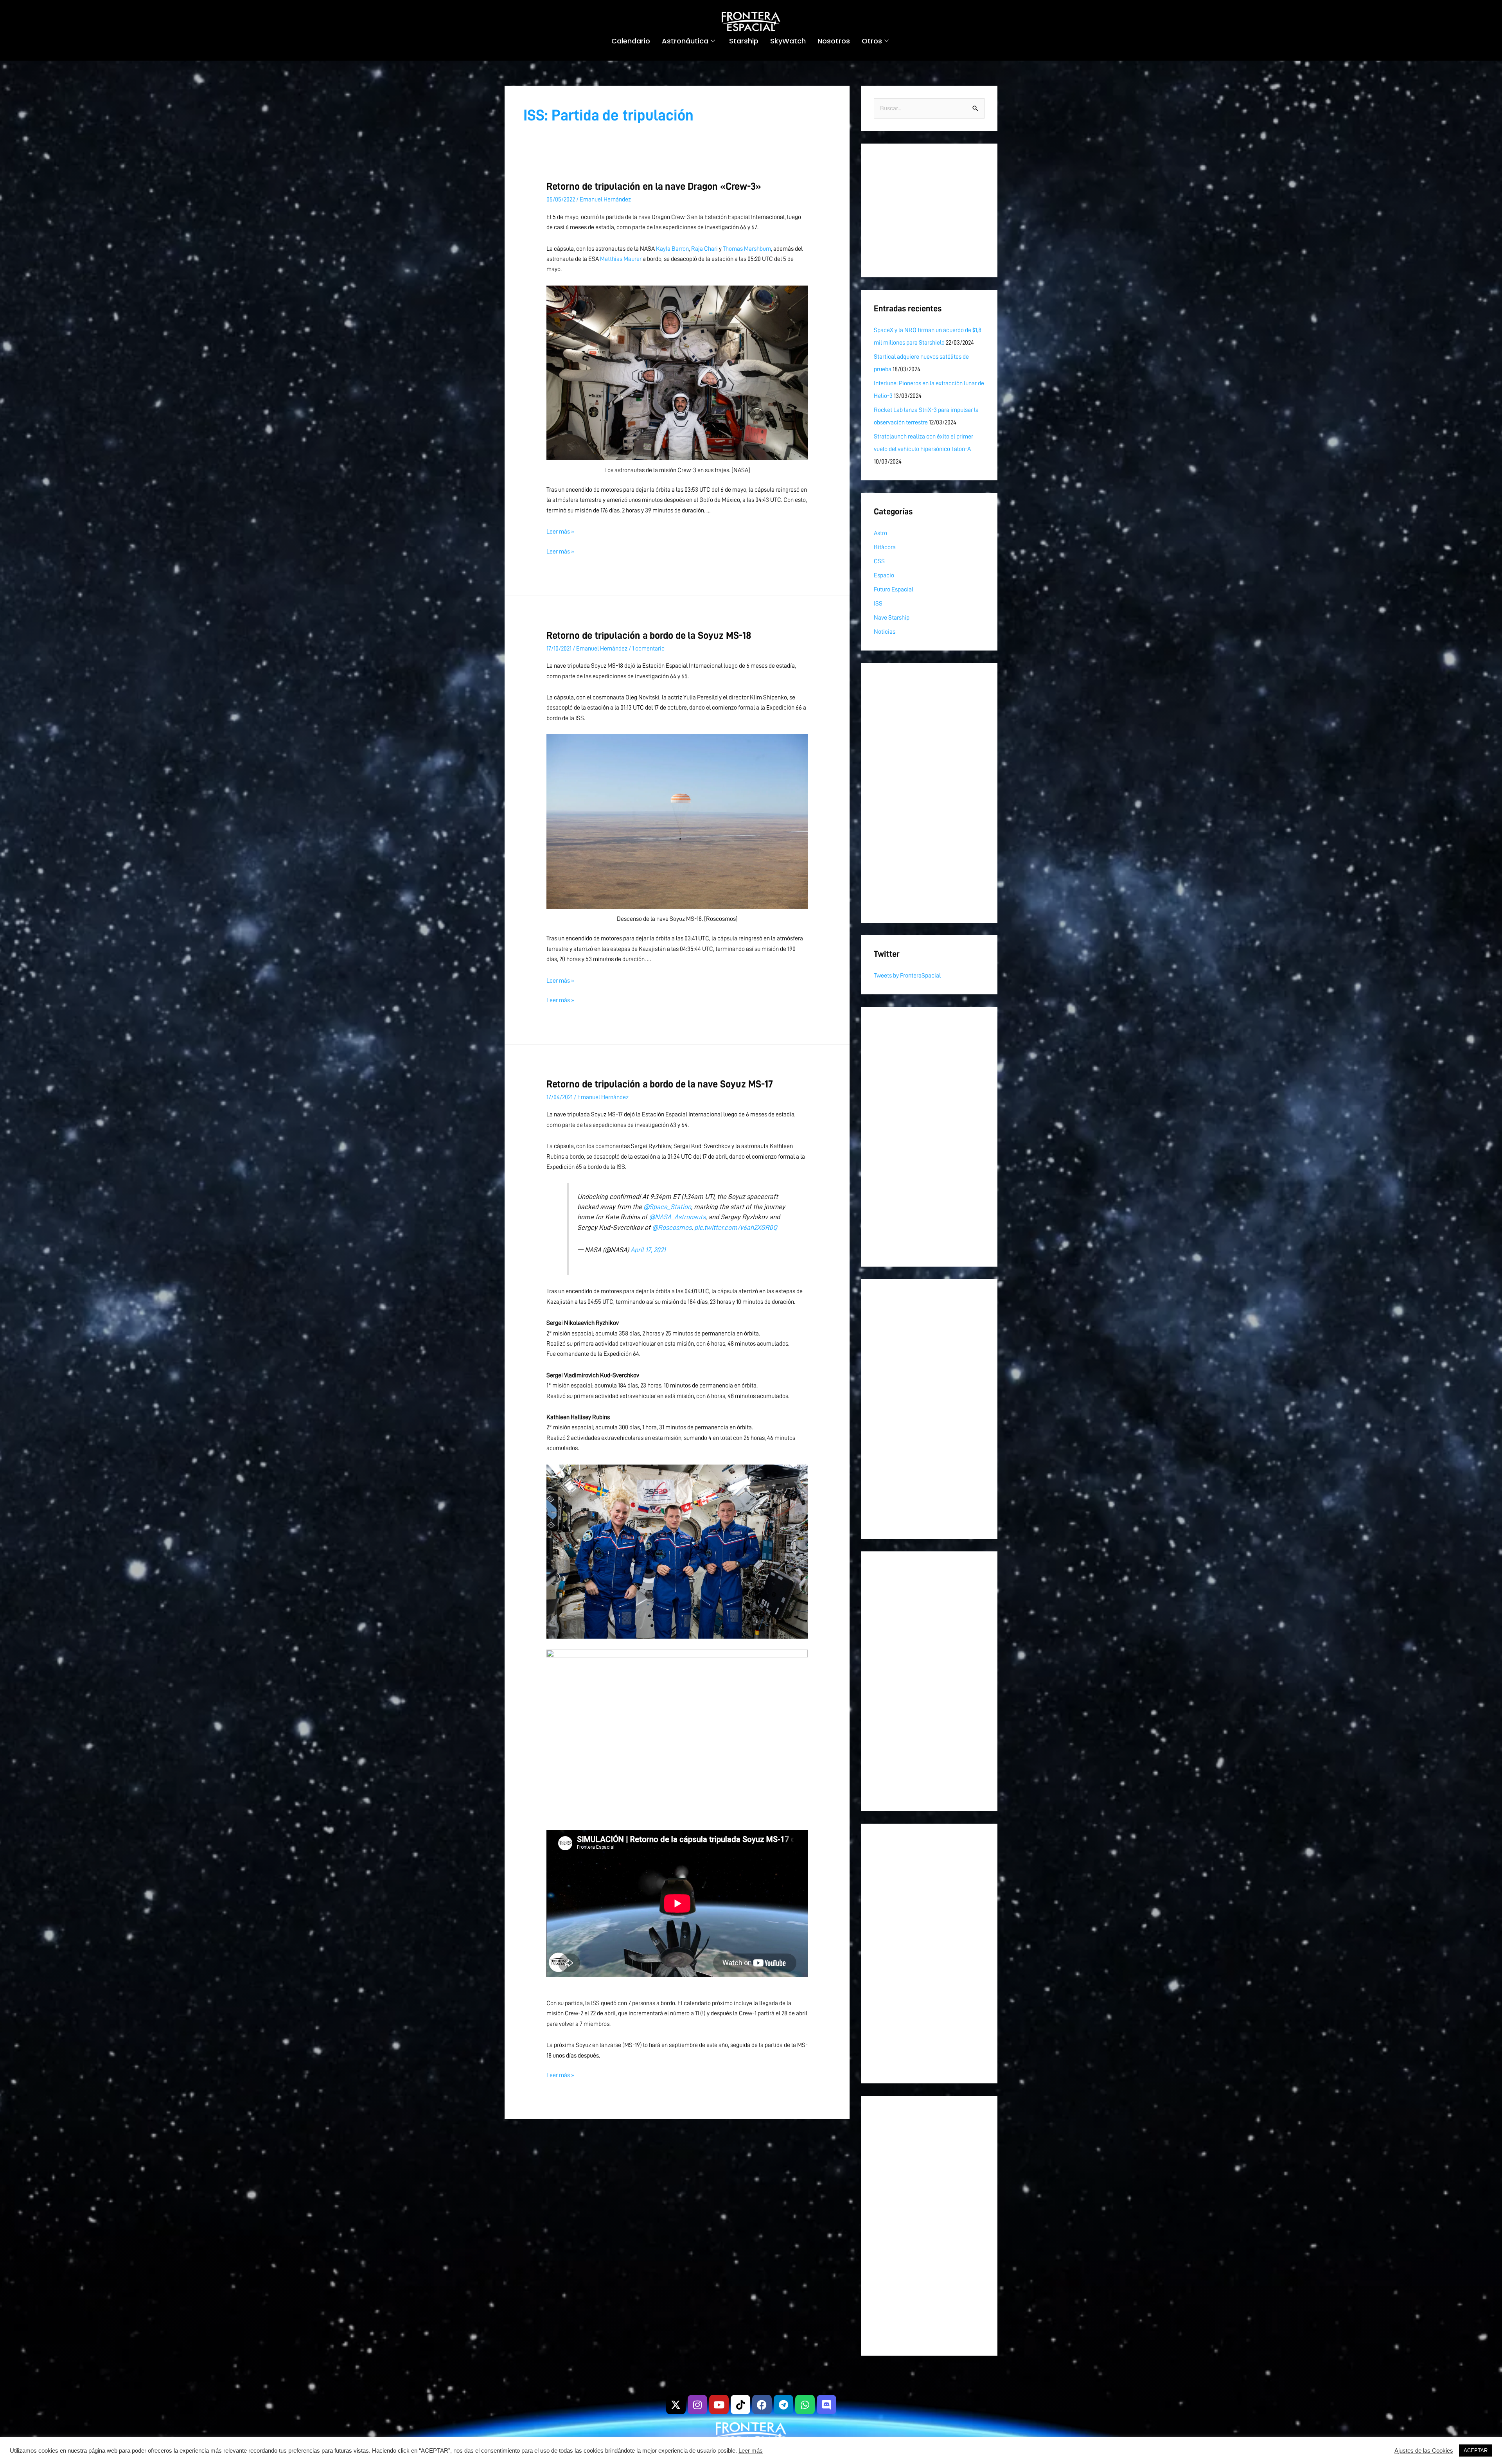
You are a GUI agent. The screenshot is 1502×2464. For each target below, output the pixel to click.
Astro (880, 533)
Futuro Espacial (894, 589)
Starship (744, 41)
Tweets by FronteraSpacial (907, 976)
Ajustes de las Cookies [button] (1424, 2451)
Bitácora (885, 547)
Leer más (751, 2451)
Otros (872, 41)
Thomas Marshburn (747, 249)
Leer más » (560, 532)
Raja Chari (704, 249)
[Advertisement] (929, 210)
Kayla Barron (672, 249)
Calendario (631, 41)
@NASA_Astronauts (677, 1217)
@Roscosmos (672, 1228)
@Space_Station (667, 1207)
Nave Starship (892, 618)
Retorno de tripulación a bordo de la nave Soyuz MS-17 (660, 1084)
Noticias (885, 632)
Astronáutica (685, 41)
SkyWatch (788, 41)
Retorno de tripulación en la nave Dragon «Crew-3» (654, 186)
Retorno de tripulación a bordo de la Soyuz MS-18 (649, 635)
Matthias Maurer (621, 259)
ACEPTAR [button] (1476, 2451)
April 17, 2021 (648, 1250)
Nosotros (834, 41)
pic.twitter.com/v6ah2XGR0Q (736, 1228)
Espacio (884, 575)
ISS (878, 604)
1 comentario (648, 649)
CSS (879, 561)
